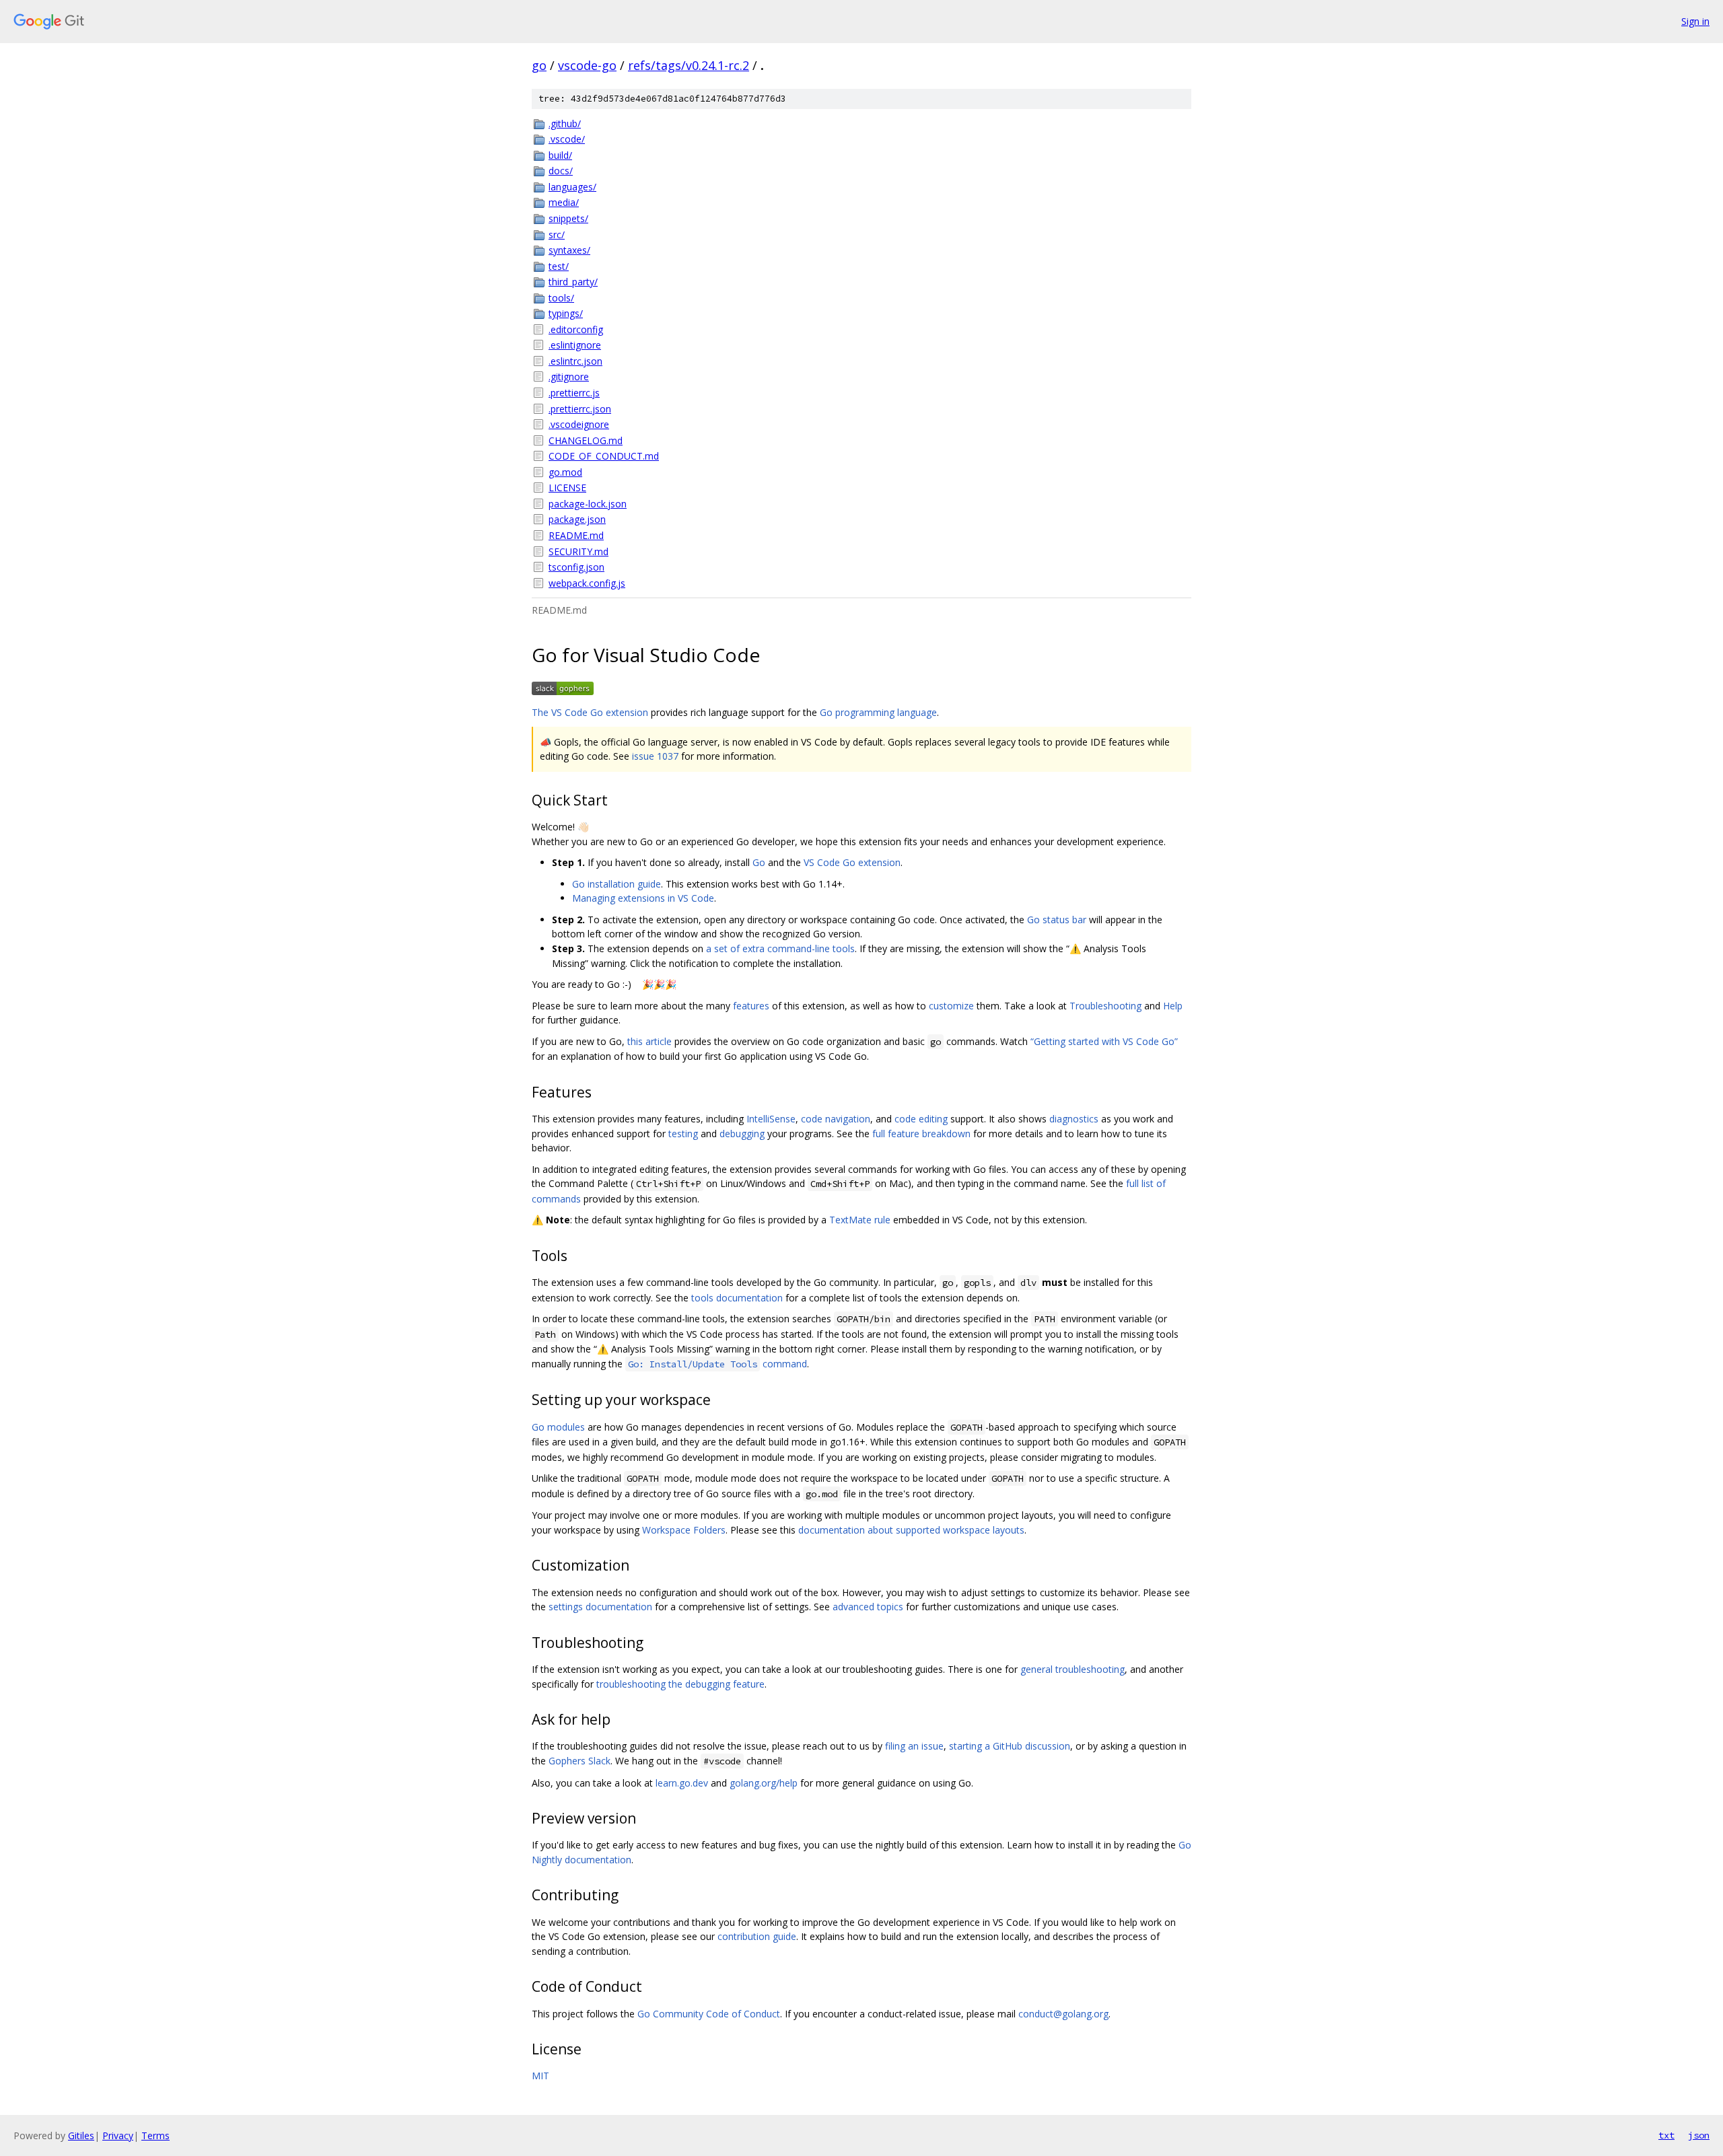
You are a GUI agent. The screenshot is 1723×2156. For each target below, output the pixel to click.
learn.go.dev (682, 1783)
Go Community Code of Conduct (709, 2014)
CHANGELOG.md (586, 440)
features (751, 1006)
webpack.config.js (587, 583)
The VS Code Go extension (590, 712)
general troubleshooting (1073, 1669)
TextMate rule (860, 1220)
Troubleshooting (1105, 1006)
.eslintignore (575, 345)
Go (759, 862)
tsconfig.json (576, 567)
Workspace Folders (684, 1530)
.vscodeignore (579, 424)
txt (1666, 2135)
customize (951, 1006)
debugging (742, 1134)
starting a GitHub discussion (1010, 1746)
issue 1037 (655, 756)
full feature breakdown (921, 1134)
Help (1173, 1006)
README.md (576, 535)
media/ (564, 202)
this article (649, 1041)
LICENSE (567, 488)
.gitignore (569, 376)
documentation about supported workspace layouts (911, 1530)
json (1699, 2135)
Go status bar (1057, 920)
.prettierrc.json (580, 409)
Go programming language (878, 712)
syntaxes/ (569, 250)
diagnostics (1074, 1119)
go (539, 65)
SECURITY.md (578, 551)
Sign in (1695, 21)
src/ (557, 235)
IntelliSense (771, 1119)
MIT (540, 2076)
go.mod (565, 472)
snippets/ (568, 218)
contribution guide (757, 1936)
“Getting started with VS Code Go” (1104, 1041)
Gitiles (81, 2135)
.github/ (565, 123)
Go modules (558, 1427)
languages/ (572, 187)
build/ (560, 155)
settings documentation (600, 1607)
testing (683, 1134)
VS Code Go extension (852, 862)
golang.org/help (764, 1783)
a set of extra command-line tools (780, 948)
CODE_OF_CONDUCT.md (604, 456)
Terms (155, 2135)
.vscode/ (567, 139)
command (717, 1364)
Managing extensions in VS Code (643, 898)
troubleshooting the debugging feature (680, 1684)
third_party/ (573, 282)
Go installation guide (617, 884)
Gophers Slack (579, 1761)
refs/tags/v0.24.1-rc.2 (689, 65)
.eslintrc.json (575, 361)
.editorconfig (576, 329)
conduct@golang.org (1063, 2014)
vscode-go (587, 65)
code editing (921, 1119)
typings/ (566, 313)
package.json (577, 519)
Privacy (118, 2135)
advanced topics (868, 1607)
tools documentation (737, 1298)
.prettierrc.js (574, 393)
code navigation (836, 1119)
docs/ (561, 171)
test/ (559, 266)
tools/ (561, 298)
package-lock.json (588, 504)
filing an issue (914, 1746)
